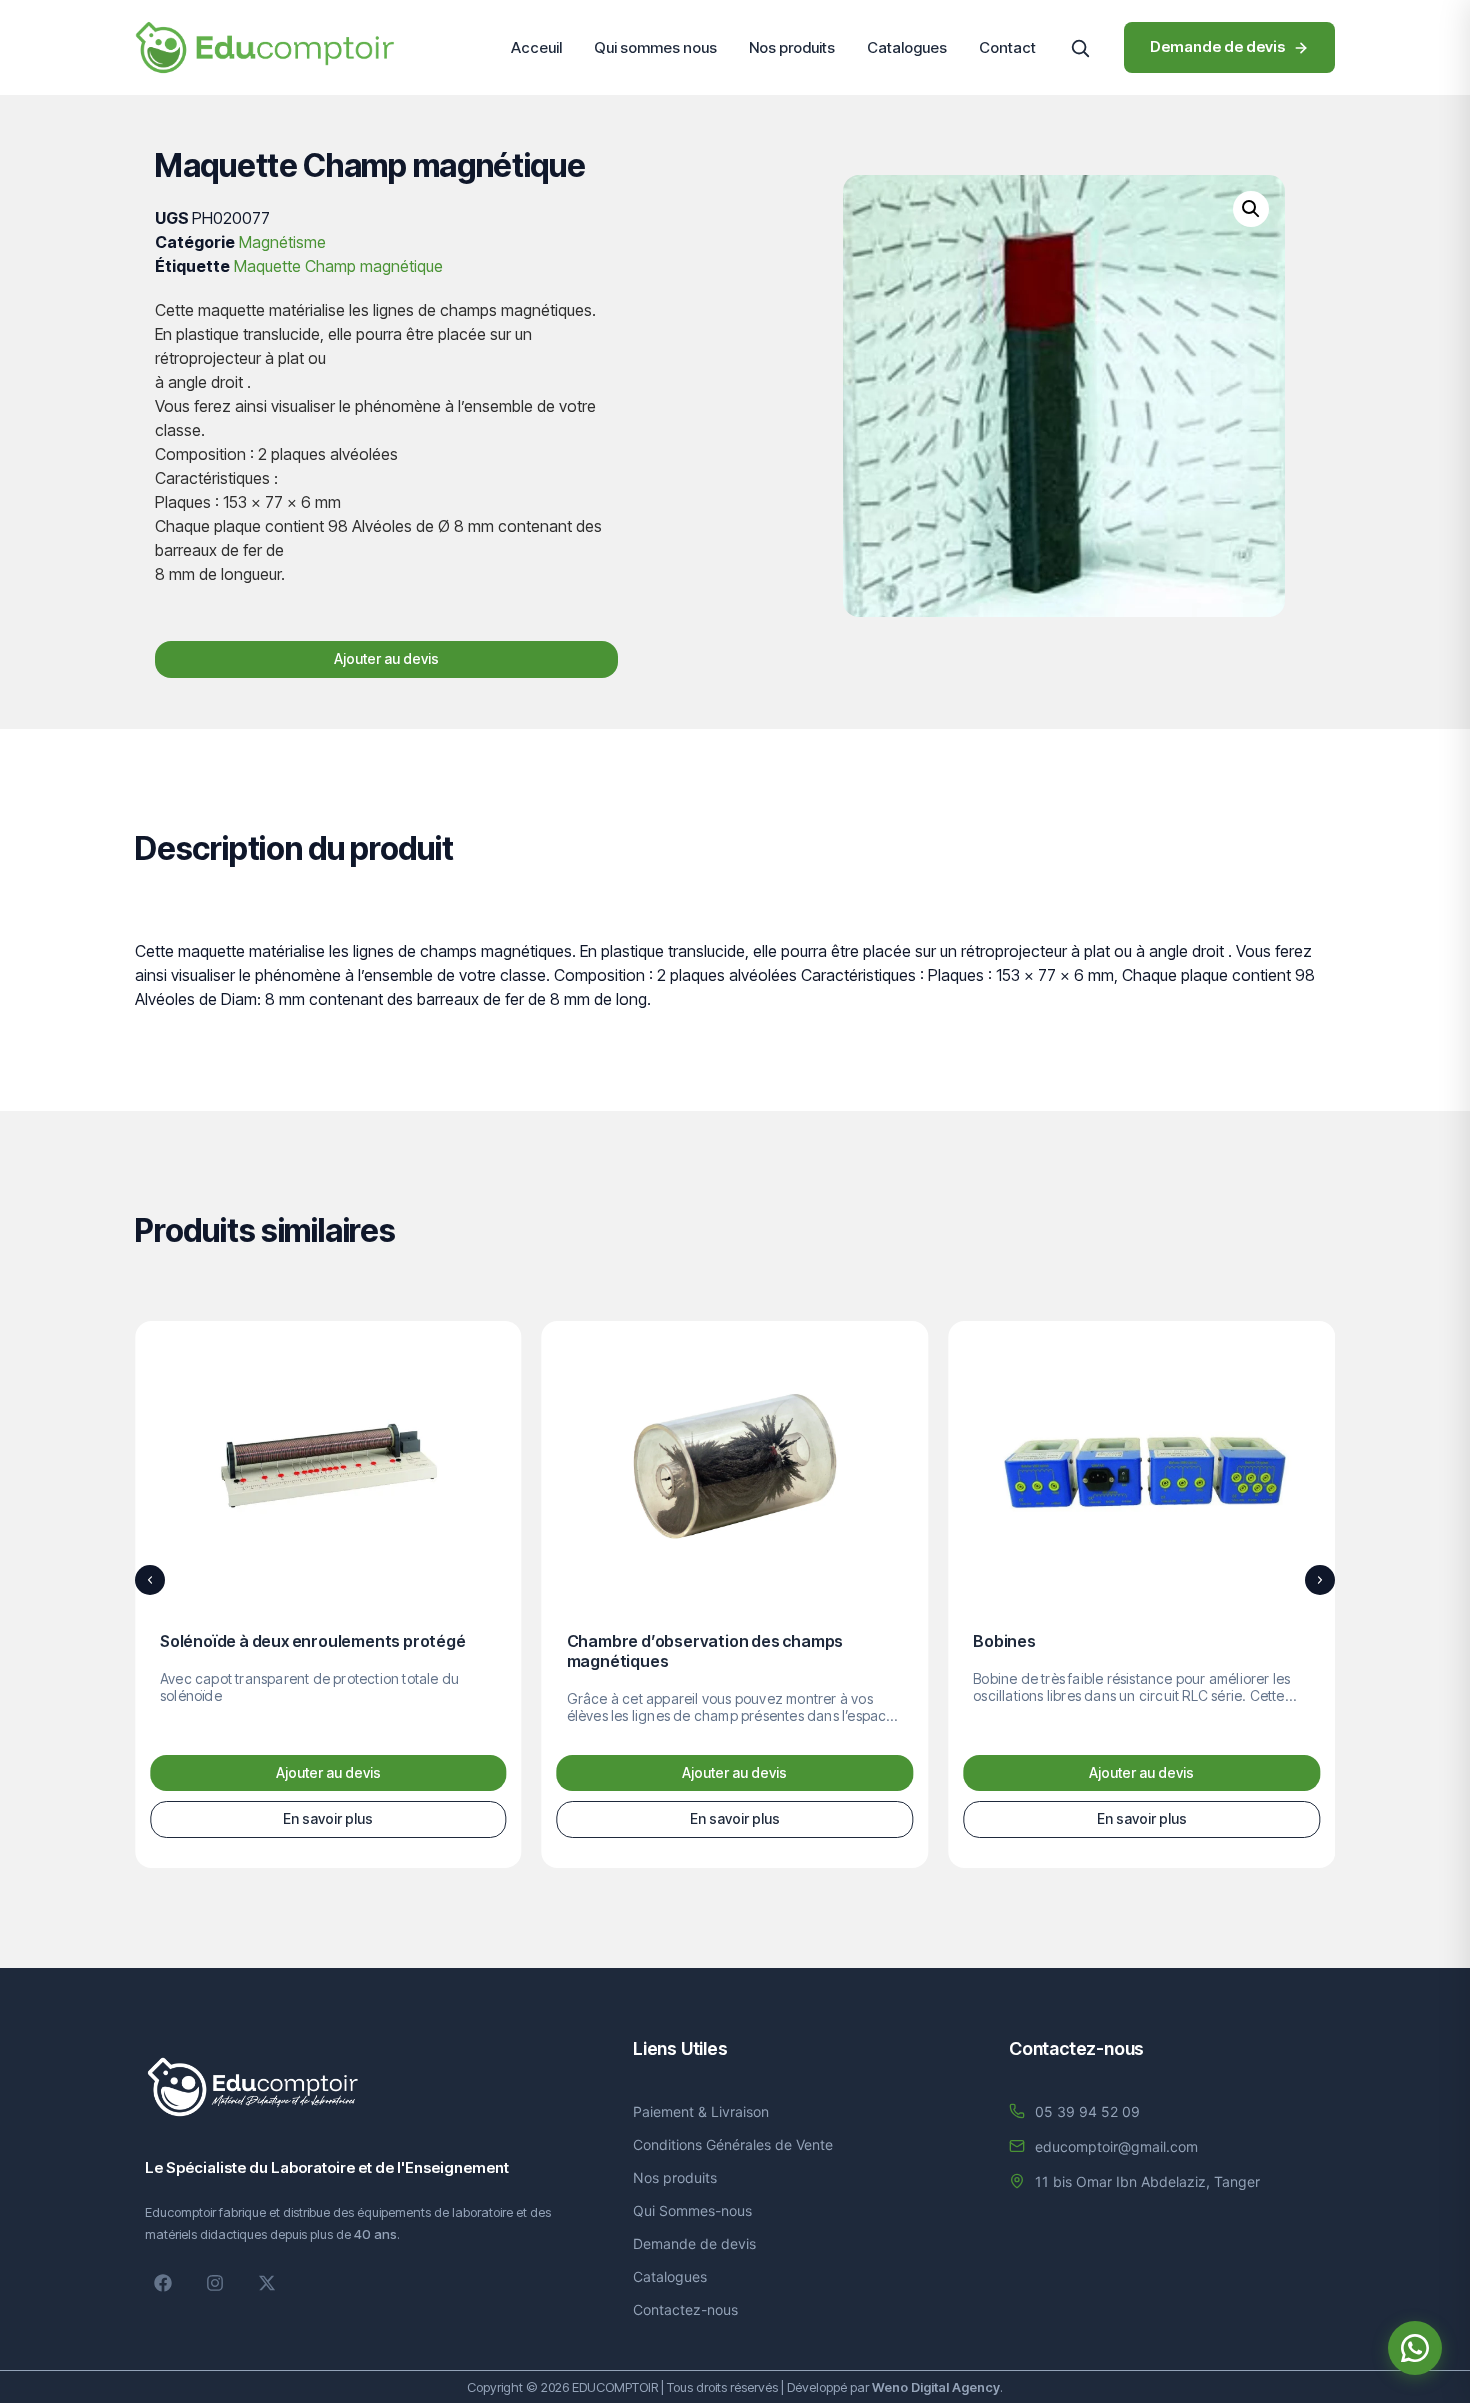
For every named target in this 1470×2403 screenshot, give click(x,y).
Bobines (1004, 1641)
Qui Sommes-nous (692, 2210)
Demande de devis (694, 2243)
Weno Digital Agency (936, 2387)
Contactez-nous (685, 2309)
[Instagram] (215, 2283)
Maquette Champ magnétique (338, 266)
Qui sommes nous (655, 47)
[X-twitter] (267, 2283)
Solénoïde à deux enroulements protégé (313, 1641)
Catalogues (907, 47)
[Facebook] (163, 2283)
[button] (1080, 48)
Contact (1007, 47)
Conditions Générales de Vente (733, 2144)
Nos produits (792, 47)
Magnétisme (282, 242)
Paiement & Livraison (701, 2111)
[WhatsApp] (1415, 2348)
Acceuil (536, 47)
